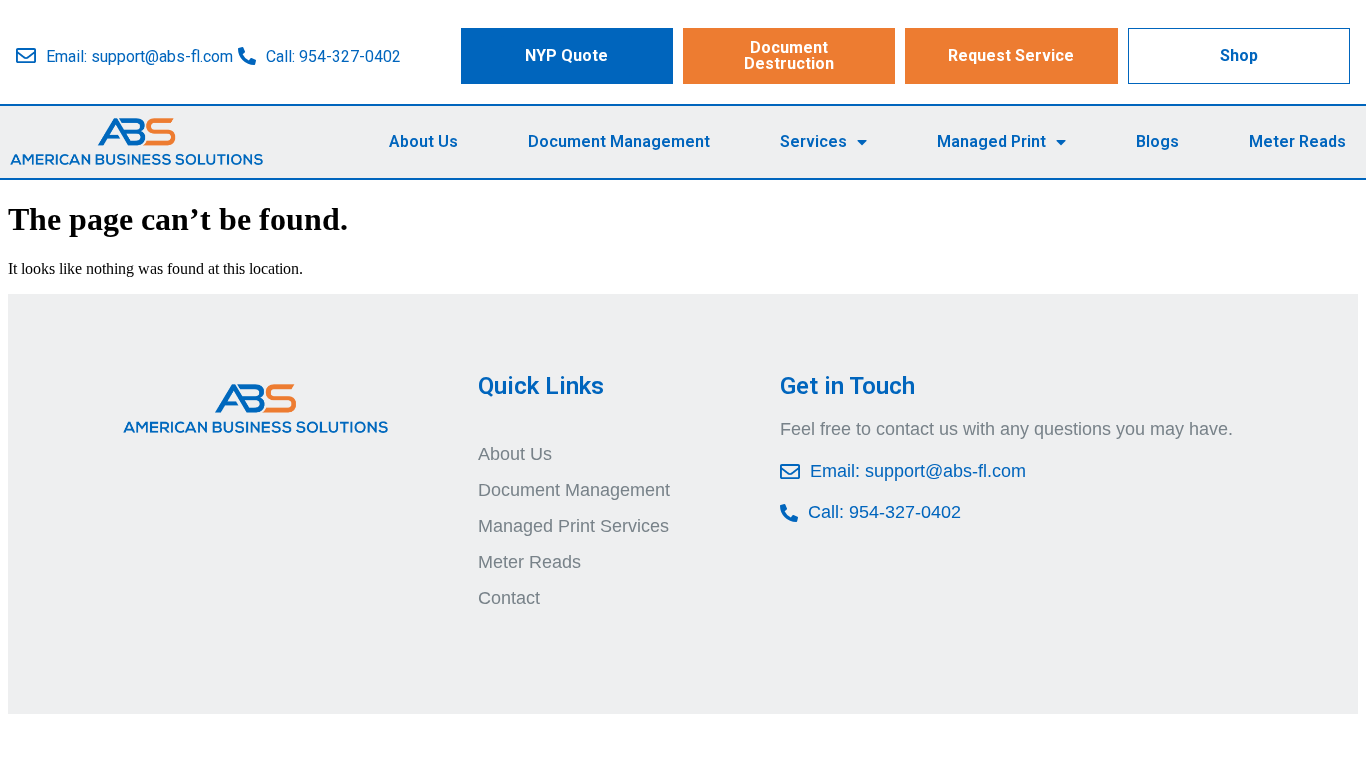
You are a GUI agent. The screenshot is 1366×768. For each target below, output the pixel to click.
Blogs (1157, 141)
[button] (566, 56)
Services (813, 141)
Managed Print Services (573, 526)
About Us (423, 141)
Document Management (619, 141)
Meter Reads (1297, 141)
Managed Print (991, 141)
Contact (509, 598)
